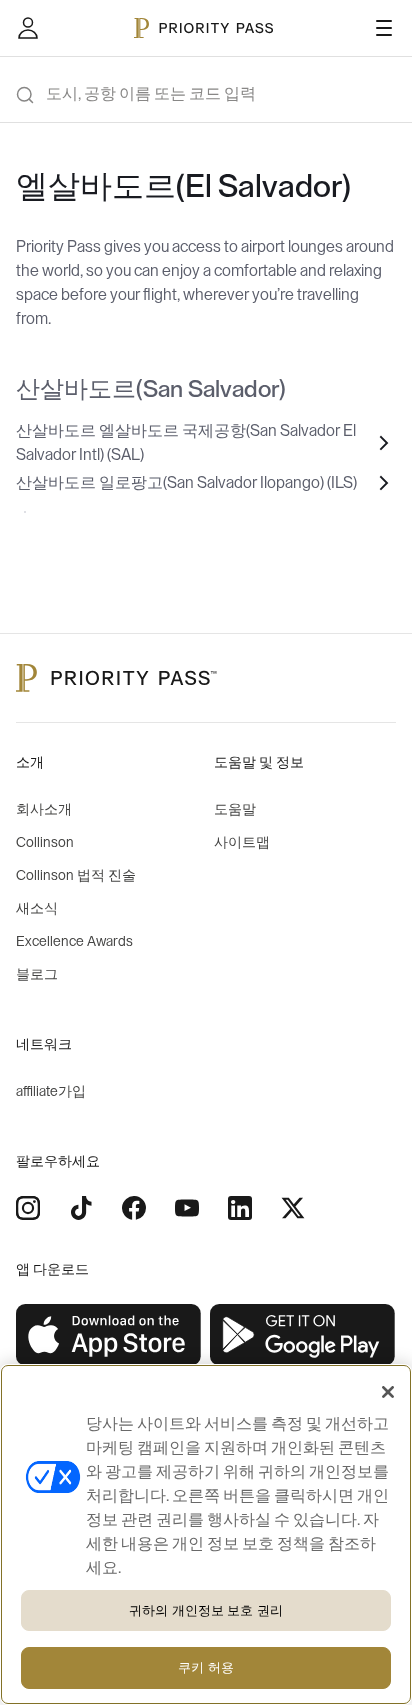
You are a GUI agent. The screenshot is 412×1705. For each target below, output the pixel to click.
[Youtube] (187, 1208)
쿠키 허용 (206, 1667)
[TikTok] (81, 1208)
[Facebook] (134, 1208)
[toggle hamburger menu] (384, 28)
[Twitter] (293, 1208)
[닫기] (388, 1392)
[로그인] (28, 28)
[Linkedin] (240, 1208)
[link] (109, 1335)
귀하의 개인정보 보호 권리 (206, 1610)
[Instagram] (28, 1208)
